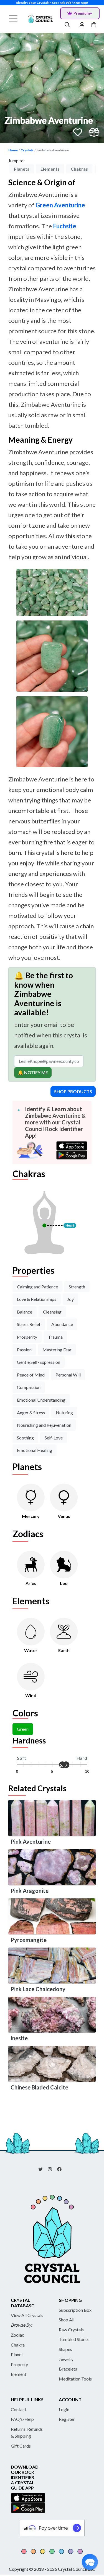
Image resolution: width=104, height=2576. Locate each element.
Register (67, 2419)
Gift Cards (21, 2446)
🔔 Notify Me (33, 1072)
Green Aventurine (60, 205)
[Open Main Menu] (13, 19)
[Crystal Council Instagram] (52, 2169)
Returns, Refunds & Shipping (27, 2433)
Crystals (27, 150)
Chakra (18, 2345)
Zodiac (17, 2335)
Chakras (79, 169)
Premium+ (83, 13)
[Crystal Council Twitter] (43, 2169)
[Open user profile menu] (82, 25)
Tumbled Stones (74, 2339)
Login (64, 2409)
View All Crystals (27, 2315)
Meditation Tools (75, 2379)
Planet (17, 2354)
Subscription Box (75, 2310)
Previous (4, 170)
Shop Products (73, 1091)
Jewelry (66, 2359)
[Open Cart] (94, 25)
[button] (90, 2562)
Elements (50, 169)
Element (19, 2374)
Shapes (65, 2349)
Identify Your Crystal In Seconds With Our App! (52, 3)
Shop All (67, 2320)
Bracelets (68, 2369)
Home (13, 150)
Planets (22, 169)
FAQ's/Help (22, 2419)
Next (100, 170)
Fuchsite (65, 226)
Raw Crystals (71, 2330)
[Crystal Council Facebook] (62, 2169)
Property (19, 2364)
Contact (19, 2409)
